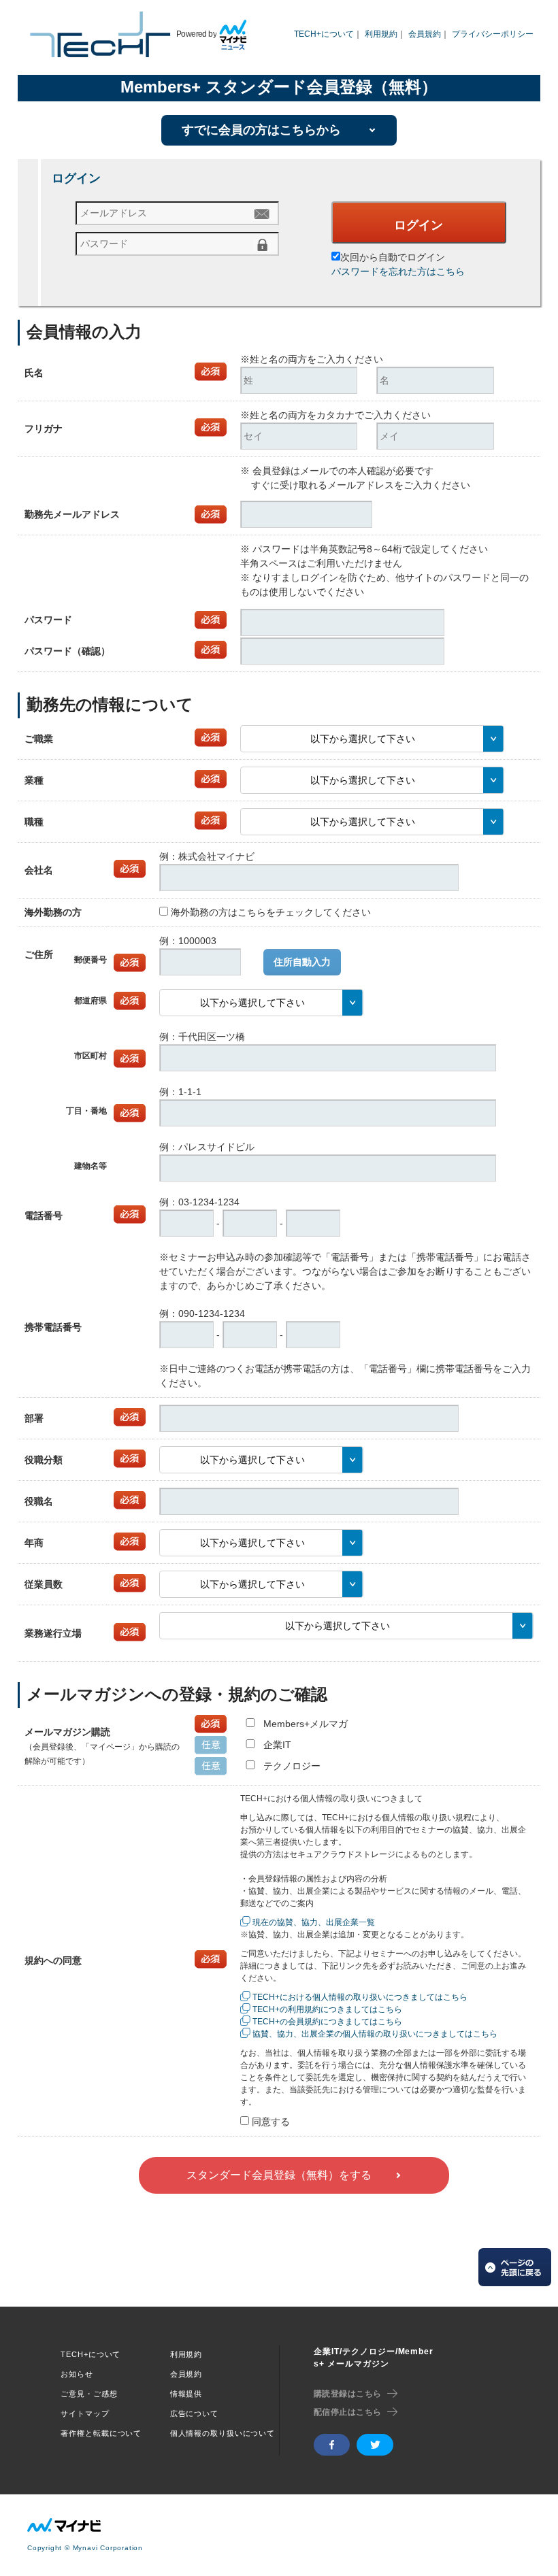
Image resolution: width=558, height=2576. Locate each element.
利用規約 (381, 34)
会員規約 (425, 34)
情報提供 (186, 2394)
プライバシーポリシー (493, 34)
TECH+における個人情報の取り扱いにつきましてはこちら (360, 1997)
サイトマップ (85, 2413)
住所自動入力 (302, 962)
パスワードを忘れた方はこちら (398, 271)
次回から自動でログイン (393, 257)
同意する (271, 2122)
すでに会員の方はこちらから (261, 130)
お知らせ (77, 2374)
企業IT (277, 1745)
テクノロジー (292, 1766)
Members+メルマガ (306, 1724)
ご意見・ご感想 (89, 2394)
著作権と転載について (101, 2433)
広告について (194, 2413)
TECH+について (324, 34)
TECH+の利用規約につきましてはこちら (327, 2009)
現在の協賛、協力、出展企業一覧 (314, 1922)
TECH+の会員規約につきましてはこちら (327, 2022)
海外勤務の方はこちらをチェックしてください (271, 912)
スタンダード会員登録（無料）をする (279, 2175)
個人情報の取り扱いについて (223, 2433)
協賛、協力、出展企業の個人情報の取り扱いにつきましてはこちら (375, 2034)
